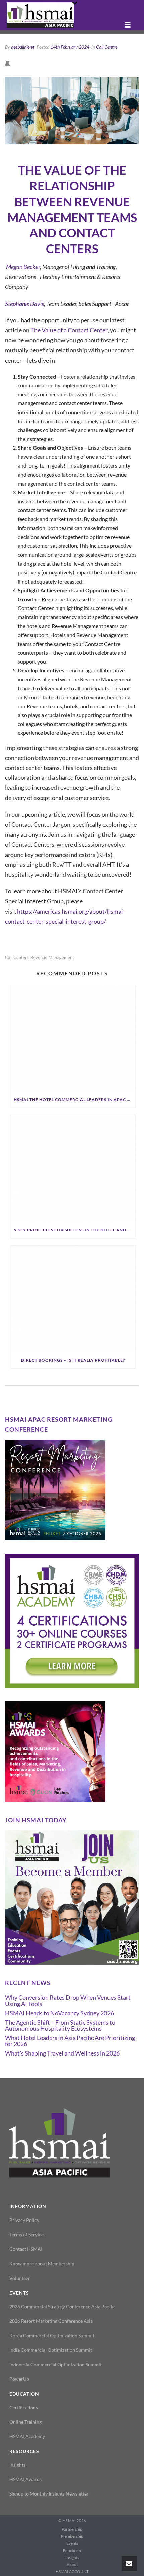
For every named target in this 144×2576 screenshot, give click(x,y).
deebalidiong (23, 47)
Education (72, 2550)
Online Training (25, 2422)
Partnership (72, 2529)
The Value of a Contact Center (69, 330)
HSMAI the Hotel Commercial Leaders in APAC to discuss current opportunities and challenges (75, 1100)
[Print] (11, 63)
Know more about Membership (42, 2264)
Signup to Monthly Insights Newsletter (49, 2494)
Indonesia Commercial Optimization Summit (56, 2365)
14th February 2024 (70, 47)
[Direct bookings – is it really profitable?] (73, 1299)
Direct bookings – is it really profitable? (73, 1360)
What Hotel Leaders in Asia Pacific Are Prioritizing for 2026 (70, 2041)
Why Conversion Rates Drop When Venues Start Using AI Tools (68, 2000)
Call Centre (107, 47)
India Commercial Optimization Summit (51, 2350)
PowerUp (19, 2379)
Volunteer (20, 2278)
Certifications (24, 2407)
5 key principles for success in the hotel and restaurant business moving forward (75, 1230)
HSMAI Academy (27, 2436)
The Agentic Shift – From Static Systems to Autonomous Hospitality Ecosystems (60, 2025)
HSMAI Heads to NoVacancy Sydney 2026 (59, 2013)
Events (72, 2543)
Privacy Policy (24, 2220)
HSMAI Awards (25, 2479)
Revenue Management (52, 958)
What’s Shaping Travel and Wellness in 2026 (62, 2053)
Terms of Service (26, 2234)
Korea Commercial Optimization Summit (52, 2335)
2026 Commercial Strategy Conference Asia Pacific (62, 2307)
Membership (72, 2536)
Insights (17, 2465)
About (72, 2564)
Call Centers (17, 958)
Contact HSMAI (26, 2249)
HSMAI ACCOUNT (72, 2571)
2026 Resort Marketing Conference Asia (51, 2321)
